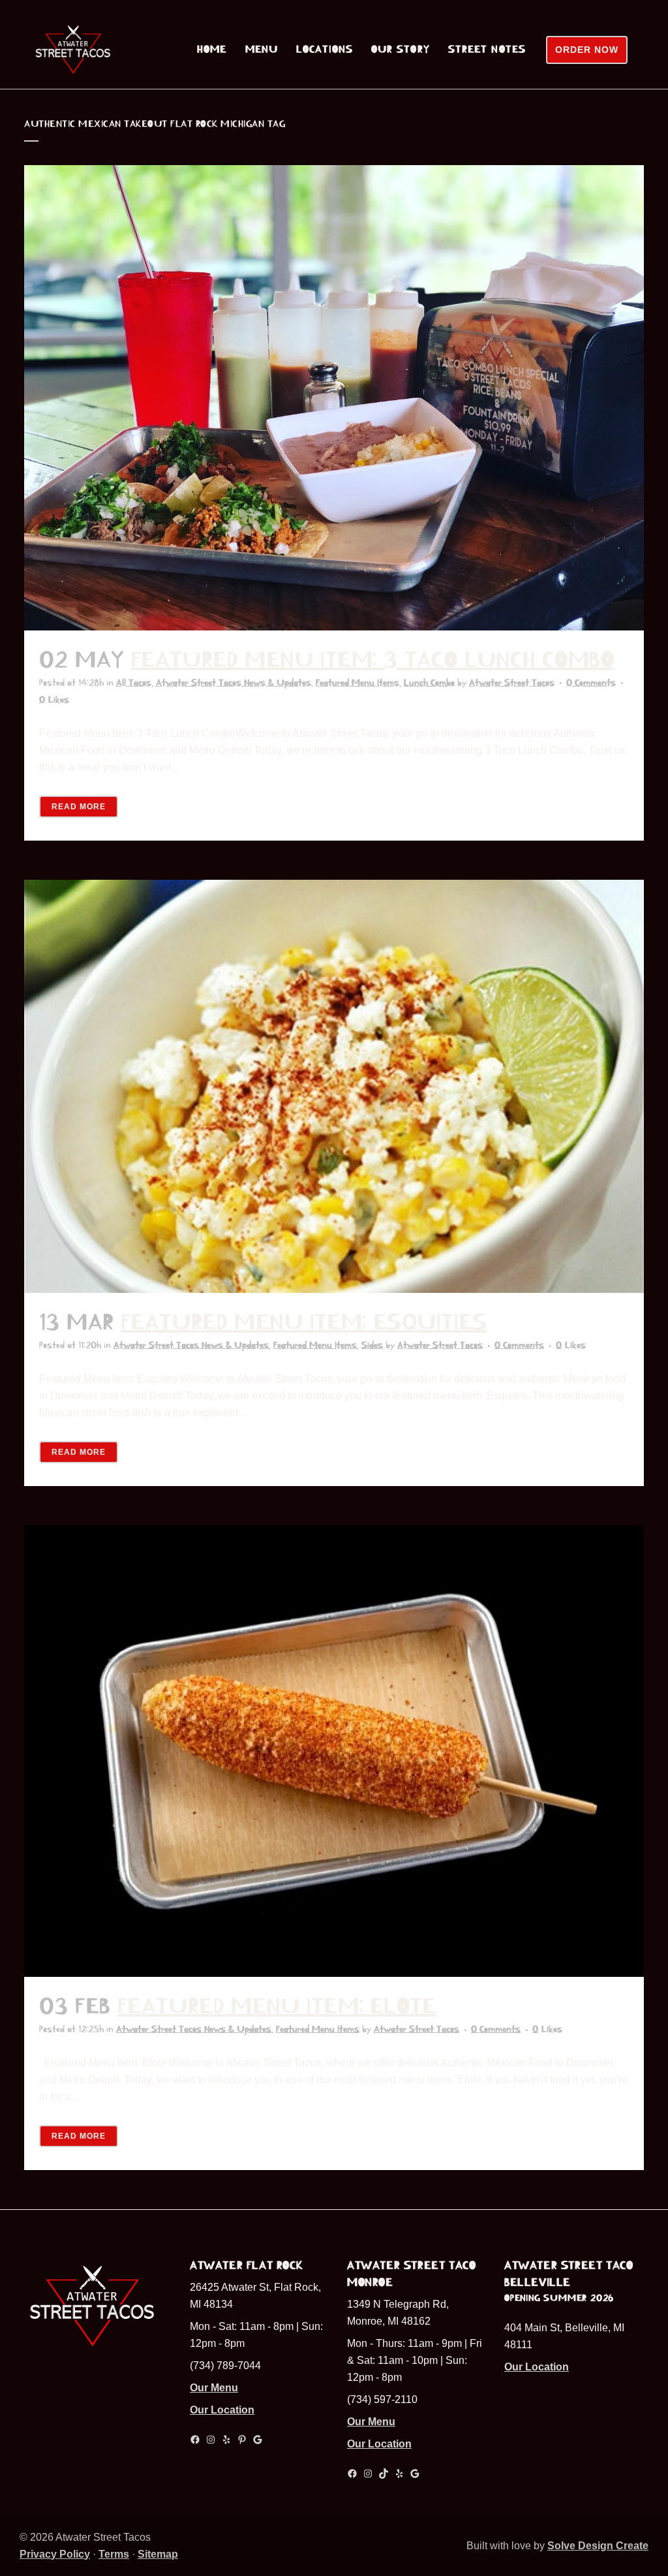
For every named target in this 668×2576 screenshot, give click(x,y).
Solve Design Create (598, 2546)
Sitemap (158, 2554)
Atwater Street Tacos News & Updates (234, 683)
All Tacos (134, 683)
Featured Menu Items (357, 683)
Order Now (587, 50)
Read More (79, 807)
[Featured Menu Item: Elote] (334, 1751)
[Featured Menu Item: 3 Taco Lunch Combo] (334, 398)
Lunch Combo (429, 683)
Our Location (222, 2410)
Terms (114, 2554)
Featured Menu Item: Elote (277, 2006)
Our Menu (214, 2388)
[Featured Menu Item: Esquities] (334, 1086)
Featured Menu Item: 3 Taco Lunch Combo (372, 660)
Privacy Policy (55, 2554)
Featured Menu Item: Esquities (304, 1322)
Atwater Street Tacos (512, 683)
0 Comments (591, 683)
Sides (372, 1345)
